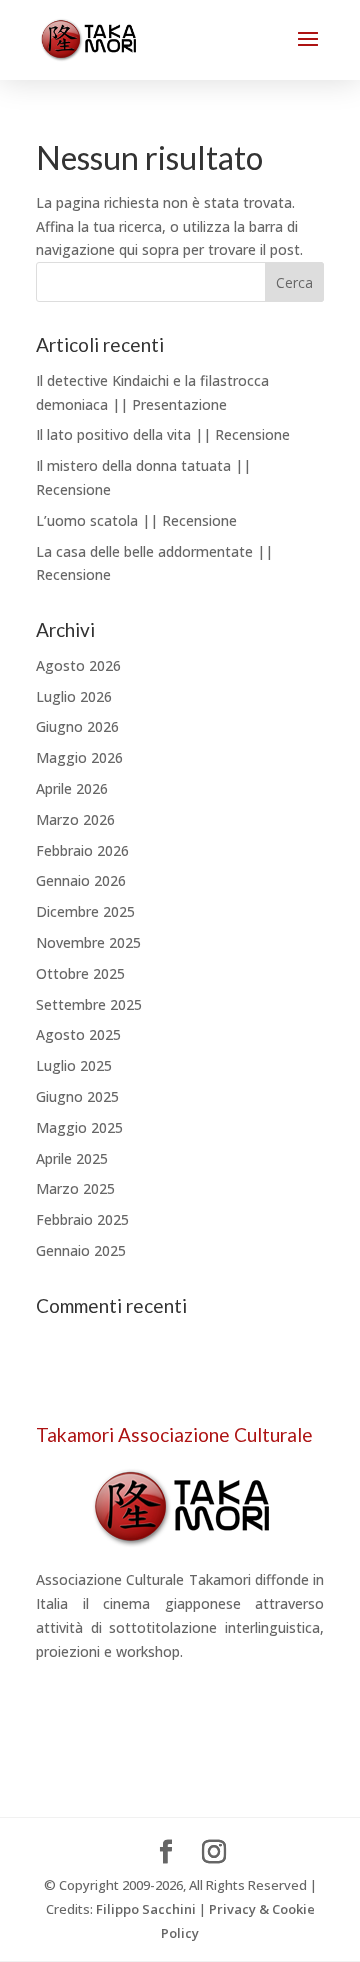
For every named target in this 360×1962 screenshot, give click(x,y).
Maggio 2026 (79, 757)
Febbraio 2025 (82, 1219)
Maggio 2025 (79, 1127)
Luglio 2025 (74, 1065)
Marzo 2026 (75, 819)
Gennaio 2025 (81, 1250)
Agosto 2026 (78, 665)
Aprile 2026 (72, 788)
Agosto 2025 (78, 1034)
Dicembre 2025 (85, 911)
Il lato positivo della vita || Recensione (163, 434)
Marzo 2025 (75, 1188)
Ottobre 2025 (80, 973)
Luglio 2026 (74, 696)
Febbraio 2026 (82, 850)
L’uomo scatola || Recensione (136, 520)
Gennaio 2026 (81, 880)
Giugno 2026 (77, 726)
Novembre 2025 (88, 942)
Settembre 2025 (89, 1004)
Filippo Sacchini (146, 1909)
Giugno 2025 (77, 1096)
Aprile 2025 (72, 1158)
